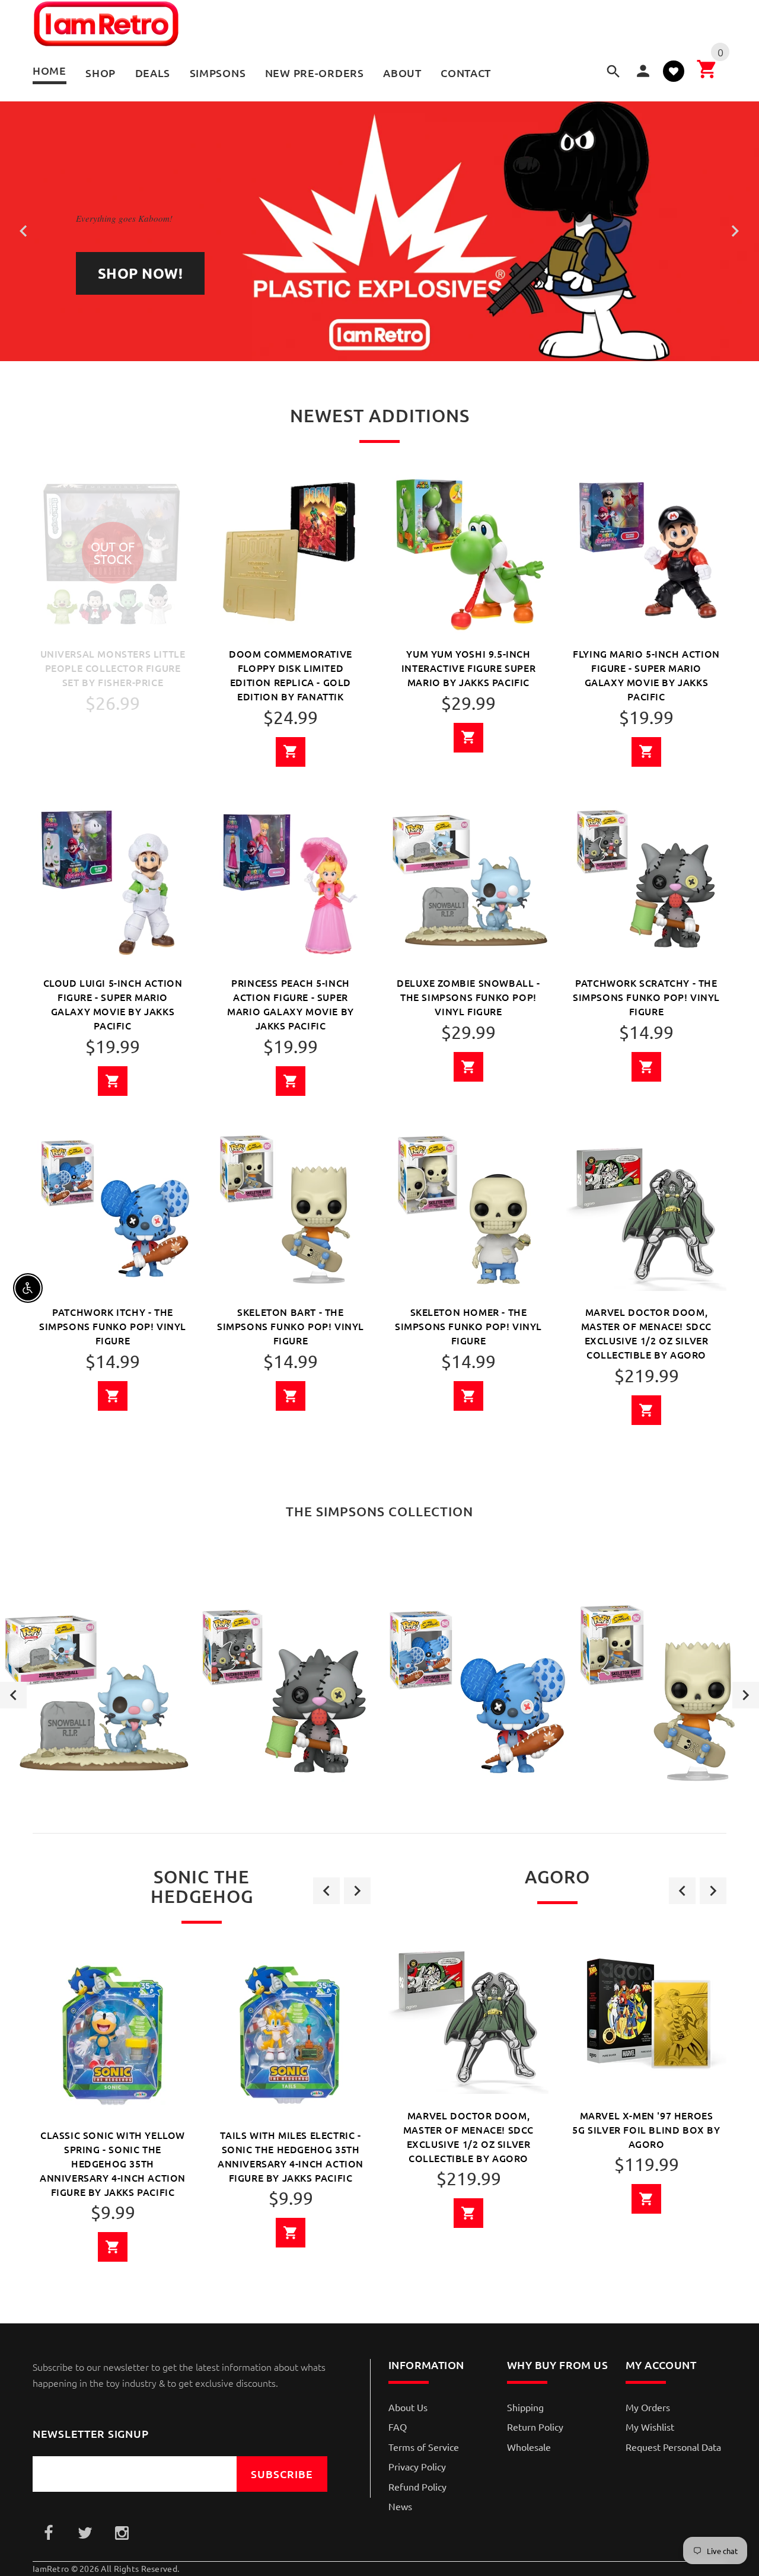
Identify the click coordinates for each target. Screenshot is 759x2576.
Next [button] (746, 1695)
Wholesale (529, 2447)
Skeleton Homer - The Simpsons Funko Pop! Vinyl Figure (468, 1326)
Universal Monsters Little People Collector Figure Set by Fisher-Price (113, 668)
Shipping (525, 2407)
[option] (95, 1695)
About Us (408, 2407)
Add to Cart (291, 752)
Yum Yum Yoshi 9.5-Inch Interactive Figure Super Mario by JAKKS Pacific (468, 668)
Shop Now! (140, 273)
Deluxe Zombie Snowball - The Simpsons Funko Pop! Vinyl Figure (468, 997)
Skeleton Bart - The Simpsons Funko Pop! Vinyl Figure (291, 1326)
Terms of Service (424, 2447)
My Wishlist (650, 2427)
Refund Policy (417, 2486)
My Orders (648, 2407)
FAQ (398, 2427)
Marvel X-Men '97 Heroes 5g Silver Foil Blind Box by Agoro (646, 2129)
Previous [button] (13, 1695)
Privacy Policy (417, 2466)
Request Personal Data (673, 2447)
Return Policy (535, 2427)
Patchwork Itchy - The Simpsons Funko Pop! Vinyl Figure (113, 1326)
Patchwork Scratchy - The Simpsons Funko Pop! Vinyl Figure (646, 997)
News (400, 2506)
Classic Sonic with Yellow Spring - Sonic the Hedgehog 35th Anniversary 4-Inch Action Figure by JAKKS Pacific (113, 2163)
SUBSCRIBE (282, 2474)
